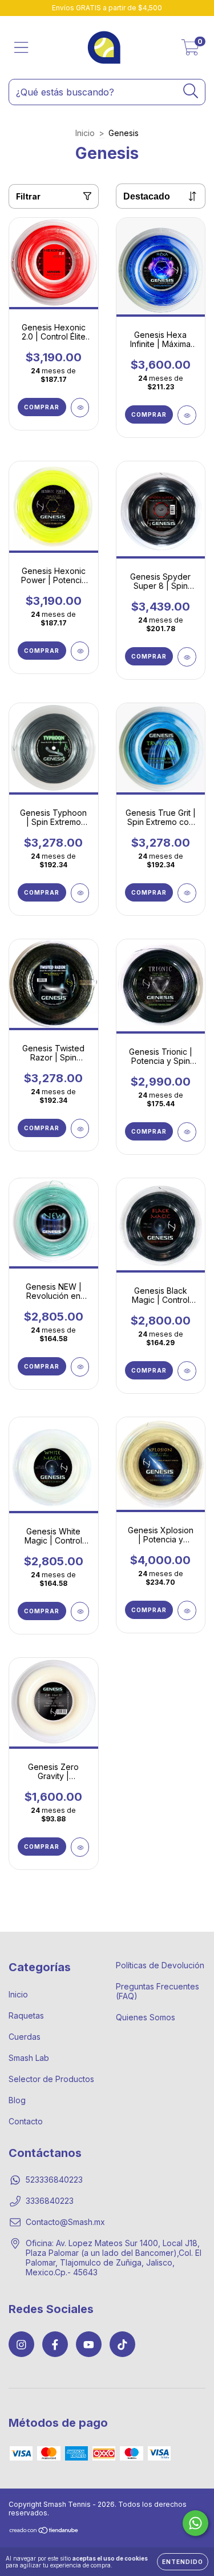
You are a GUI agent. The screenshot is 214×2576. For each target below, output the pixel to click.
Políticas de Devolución (160, 1965)
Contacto (26, 2121)
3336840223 (50, 2201)
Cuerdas (25, 2037)
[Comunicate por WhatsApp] (195, 2523)
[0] (190, 51)
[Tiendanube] (44, 2532)
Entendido (183, 2562)
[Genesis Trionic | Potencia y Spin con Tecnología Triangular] (187, 1132)
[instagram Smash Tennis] (21, 2344)
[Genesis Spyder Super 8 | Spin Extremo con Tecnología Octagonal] (187, 657)
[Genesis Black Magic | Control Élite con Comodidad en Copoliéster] (187, 1371)
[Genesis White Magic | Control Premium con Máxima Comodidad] (80, 1612)
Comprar (42, 407)
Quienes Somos (146, 2017)
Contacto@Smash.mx (65, 2222)
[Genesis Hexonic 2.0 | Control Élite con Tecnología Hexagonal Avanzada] (80, 408)
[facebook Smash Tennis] (55, 2344)
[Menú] (21, 47)
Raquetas (26, 2015)
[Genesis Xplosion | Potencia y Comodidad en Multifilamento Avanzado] (187, 1610)
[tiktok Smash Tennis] (122, 2344)
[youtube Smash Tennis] (89, 2344)
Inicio (85, 133)
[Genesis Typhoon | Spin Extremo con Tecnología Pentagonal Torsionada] (80, 893)
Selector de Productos (51, 2079)
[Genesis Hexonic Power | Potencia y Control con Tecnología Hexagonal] (80, 651)
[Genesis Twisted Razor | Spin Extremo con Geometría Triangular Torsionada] (80, 1129)
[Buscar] (191, 91)
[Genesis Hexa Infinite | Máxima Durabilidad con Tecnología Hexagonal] (187, 415)
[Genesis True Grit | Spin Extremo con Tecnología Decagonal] (187, 893)
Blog (17, 2100)
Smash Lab (29, 2058)
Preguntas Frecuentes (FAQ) (158, 1991)
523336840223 (54, 2180)
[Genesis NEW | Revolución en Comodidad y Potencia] (80, 1367)
